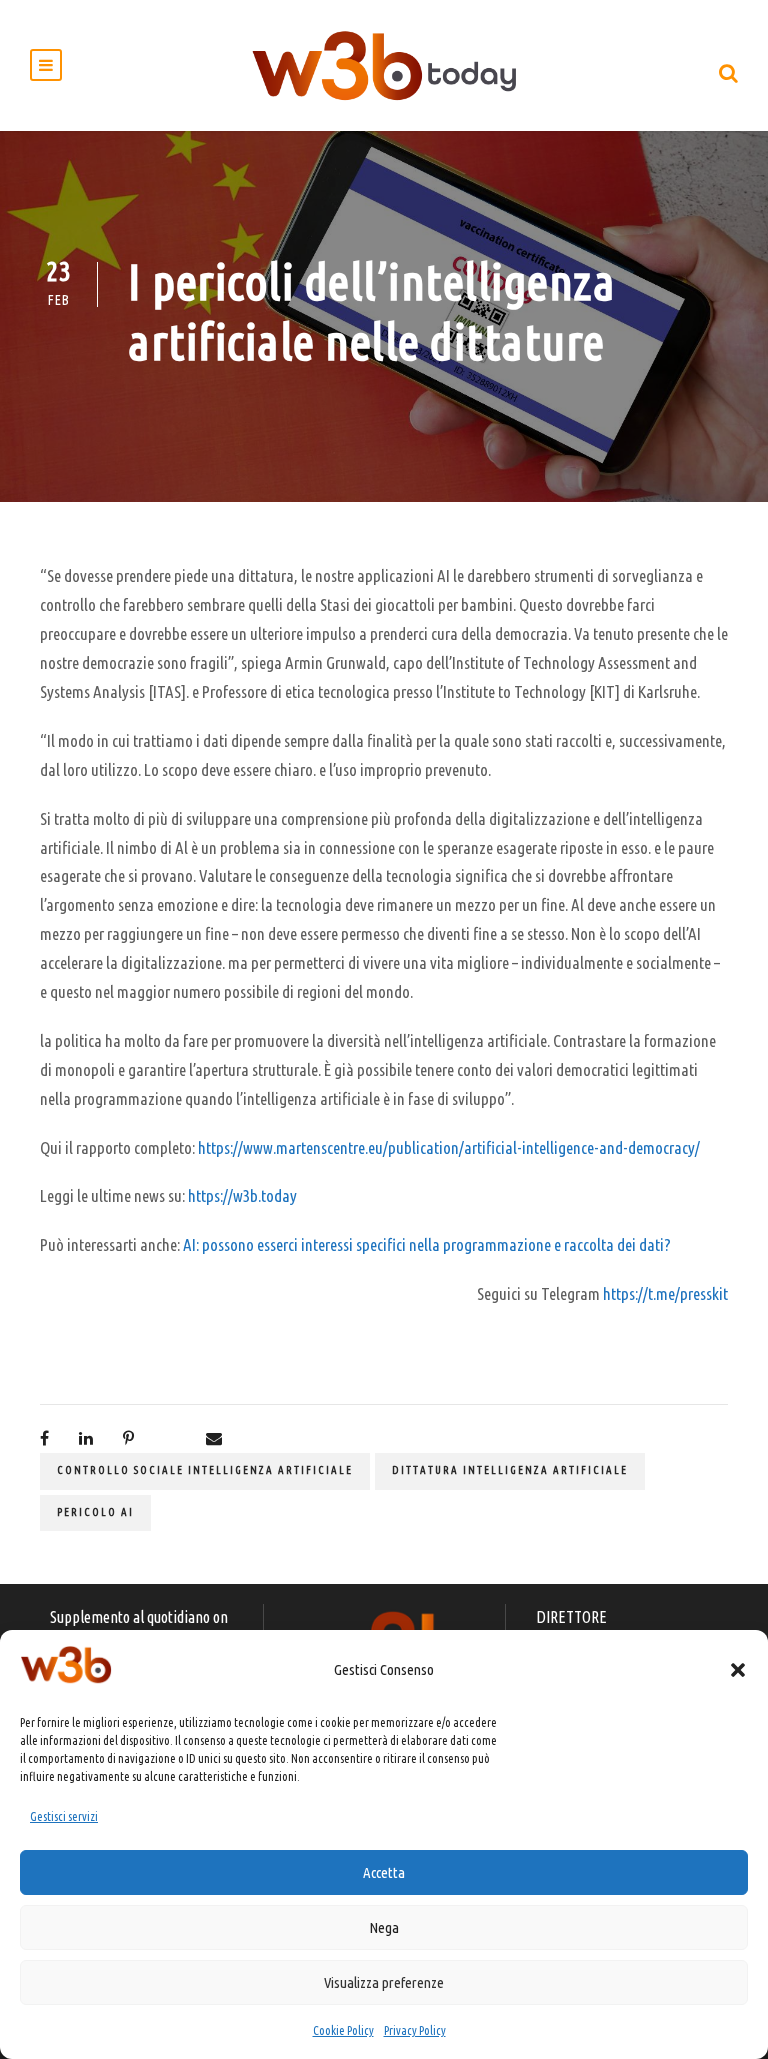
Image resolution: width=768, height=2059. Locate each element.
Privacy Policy (415, 2030)
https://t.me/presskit (665, 1293)
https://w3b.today (242, 1195)
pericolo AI (95, 1512)
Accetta (384, 1872)
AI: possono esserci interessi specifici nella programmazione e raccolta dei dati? (427, 1244)
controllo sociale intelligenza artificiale (205, 1470)
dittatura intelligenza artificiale (510, 1470)
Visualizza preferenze (384, 1982)
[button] (738, 1670)
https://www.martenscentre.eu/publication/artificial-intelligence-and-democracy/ (449, 1147)
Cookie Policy (343, 2030)
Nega (384, 1927)
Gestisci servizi (64, 1816)
